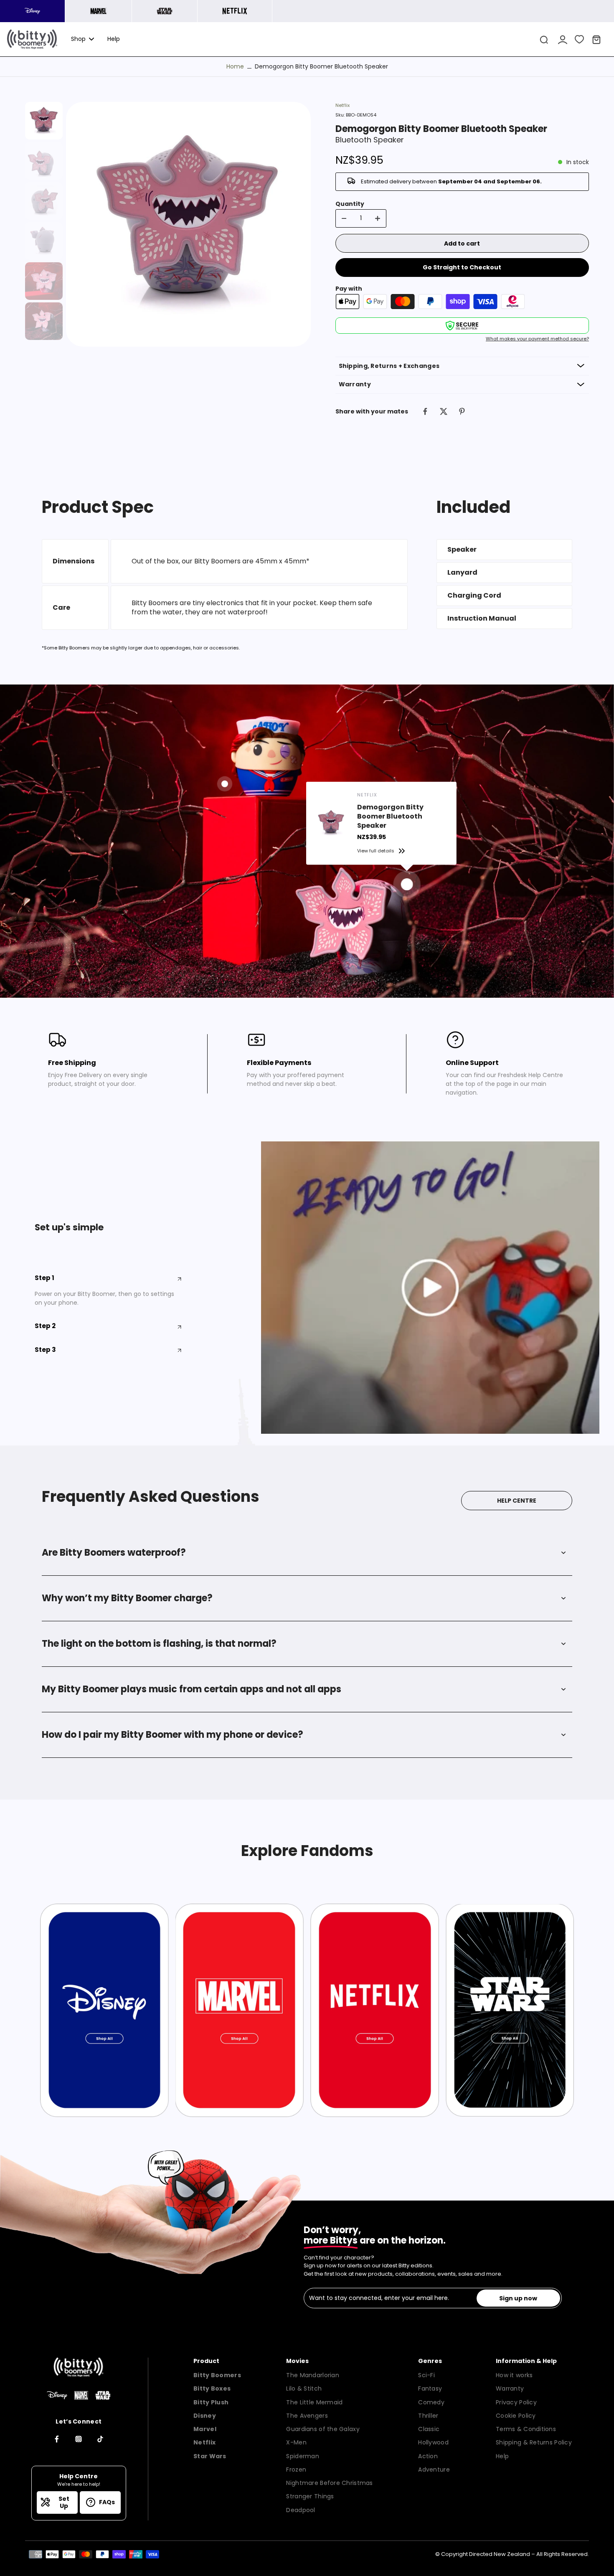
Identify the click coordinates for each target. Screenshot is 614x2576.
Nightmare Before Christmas (329, 2483)
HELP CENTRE (517, 1501)
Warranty (510, 2388)
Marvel (205, 2429)
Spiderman (303, 2456)
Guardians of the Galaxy (323, 2429)
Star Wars (210, 2456)
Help (502, 2456)
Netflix (343, 105)
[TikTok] (100, 2439)
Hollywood (433, 2442)
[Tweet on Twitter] (444, 411)
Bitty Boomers (217, 2375)
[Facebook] (57, 2439)
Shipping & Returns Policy (534, 2442)
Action (428, 2456)
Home (235, 66)
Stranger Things (310, 2496)
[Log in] (562, 39)
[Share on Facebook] (425, 411)
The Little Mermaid (314, 2402)
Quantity (350, 204)
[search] (544, 39)
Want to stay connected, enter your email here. (379, 2298)
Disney (205, 2416)
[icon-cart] (596, 39)
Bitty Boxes (212, 2388)
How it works (514, 2375)
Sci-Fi (426, 2375)
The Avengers (307, 2416)
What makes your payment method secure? (537, 339)
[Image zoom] (188, 224)
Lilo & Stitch (304, 2388)
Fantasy (430, 2388)
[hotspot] (407, 884)
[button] (462, 243)
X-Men (296, 2442)
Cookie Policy (516, 2416)
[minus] (344, 218)
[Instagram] (79, 2439)
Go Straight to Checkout (462, 267)
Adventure (434, 2470)
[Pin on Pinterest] (462, 411)
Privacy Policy (516, 2402)
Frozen (296, 2470)
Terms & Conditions (526, 2429)
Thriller (428, 2416)
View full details (376, 851)
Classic (429, 2429)
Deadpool (301, 2510)
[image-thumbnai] (44, 121)
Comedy (431, 2402)
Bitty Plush (211, 2402)
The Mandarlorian (312, 2375)
